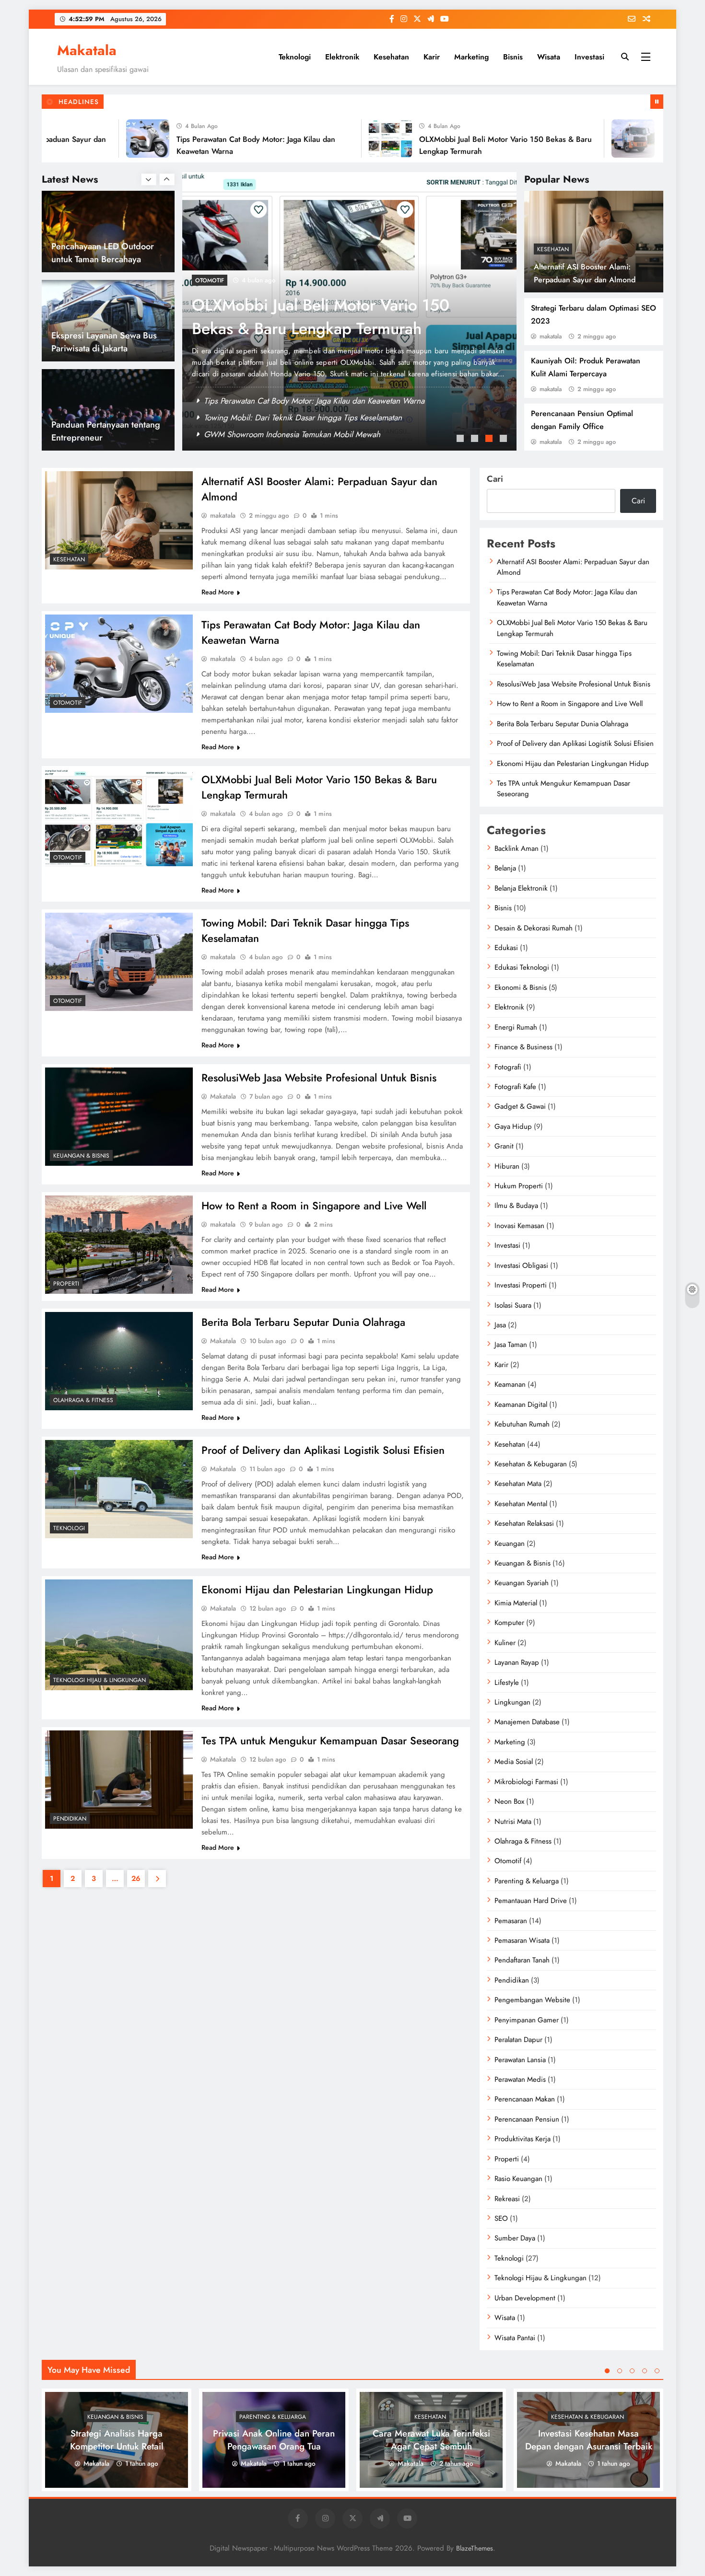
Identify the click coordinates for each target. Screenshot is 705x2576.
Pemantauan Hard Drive (531, 1901)
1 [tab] (461, 440)
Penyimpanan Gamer (527, 2020)
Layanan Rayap (517, 1662)
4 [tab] (505, 440)
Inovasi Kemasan (519, 1226)
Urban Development (525, 2298)
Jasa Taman (511, 1345)
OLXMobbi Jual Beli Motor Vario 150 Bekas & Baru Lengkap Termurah (324, 418)
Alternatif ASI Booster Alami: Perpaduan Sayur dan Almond (573, 567)
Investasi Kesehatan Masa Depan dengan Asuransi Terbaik (589, 2440)
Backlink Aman (517, 848)
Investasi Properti (521, 1285)
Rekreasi (507, 2199)
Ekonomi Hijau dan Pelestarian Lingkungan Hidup (317, 1590)
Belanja (505, 868)
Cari (495, 479)
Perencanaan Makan (525, 2099)
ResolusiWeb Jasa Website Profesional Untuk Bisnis (319, 1078)
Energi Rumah (516, 1027)
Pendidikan (70, 1819)
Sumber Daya (515, 2238)
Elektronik (342, 57)
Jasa (500, 1325)
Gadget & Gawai (520, 1106)
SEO (501, 2218)
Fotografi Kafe (515, 1087)
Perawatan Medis (520, 2079)
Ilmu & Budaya (516, 1206)
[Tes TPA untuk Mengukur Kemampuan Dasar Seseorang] (119, 1780)
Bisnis (513, 57)
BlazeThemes (475, 2548)
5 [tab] (657, 2371)
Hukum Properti (519, 1186)
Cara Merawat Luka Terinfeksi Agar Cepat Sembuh (431, 2440)
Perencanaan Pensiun (527, 2119)
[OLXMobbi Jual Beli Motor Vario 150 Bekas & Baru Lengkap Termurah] (331, 139)
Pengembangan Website (532, 2000)
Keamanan (510, 1384)
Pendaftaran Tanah (522, 1960)
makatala (551, 336)
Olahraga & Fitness (83, 1400)
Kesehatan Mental (521, 1504)
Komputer (509, 1623)
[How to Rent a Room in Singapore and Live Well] (119, 1245)
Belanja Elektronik (521, 888)
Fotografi (508, 1067)
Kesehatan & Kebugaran (531, 1464)
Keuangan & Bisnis (81, 1156)
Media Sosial (514, 1762)
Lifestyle (507, 1683)
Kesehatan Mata (518, 1484)
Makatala (87, 50)
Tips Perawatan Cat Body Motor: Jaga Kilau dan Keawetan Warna (314, 401)
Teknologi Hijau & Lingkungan (100, 1680)
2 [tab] (476, 440)
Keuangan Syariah (522, 1583)
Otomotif (210, 280)
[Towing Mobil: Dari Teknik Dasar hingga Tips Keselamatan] (574, 139)
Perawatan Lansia (520, 2060)
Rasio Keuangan (518, 2179)
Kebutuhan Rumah (522, 1424)
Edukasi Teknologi (522, 967)
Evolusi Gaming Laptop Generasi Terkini (96, 431)
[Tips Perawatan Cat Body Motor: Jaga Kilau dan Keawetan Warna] (88, 139)
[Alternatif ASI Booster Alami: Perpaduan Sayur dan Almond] (119, 520)
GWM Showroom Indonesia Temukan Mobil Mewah (292, 434)
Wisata (549, 57)
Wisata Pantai (515, 2338)
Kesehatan (391, 57)
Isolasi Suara (513, 1305)
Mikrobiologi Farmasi (526, 1782)
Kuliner (505, 1643)
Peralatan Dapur (518, 2040)
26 (136, 1879)
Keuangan (510, 1543)
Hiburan (507, 1166)
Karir (432, 57)
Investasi (589, 57)
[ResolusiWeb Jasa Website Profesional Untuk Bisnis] (119, 1117)
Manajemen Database (527, 1722)
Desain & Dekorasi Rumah (534, 928)
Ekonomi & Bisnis (521, 987)
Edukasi (506, 948)
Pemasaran (511, 1921)
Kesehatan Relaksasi (524, 1523)
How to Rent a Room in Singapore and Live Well (314, 1206)
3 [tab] (490, 440)
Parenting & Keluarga (527, 1881)
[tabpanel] (349, 311)
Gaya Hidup (513, 1126)
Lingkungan (512, 1702)
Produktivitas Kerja (523, 2139)
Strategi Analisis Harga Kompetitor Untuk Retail (117, 2440)
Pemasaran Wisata (522, 1940)
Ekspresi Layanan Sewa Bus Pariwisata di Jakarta (104, 253)
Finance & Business (523, 1047)
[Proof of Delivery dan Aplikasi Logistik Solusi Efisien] (119, 1489)
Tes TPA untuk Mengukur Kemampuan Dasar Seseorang (330, 1741)
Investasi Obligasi (521, 1265)
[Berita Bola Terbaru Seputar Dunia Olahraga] (119, 1361)
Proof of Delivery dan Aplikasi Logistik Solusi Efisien (323, 1450)
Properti (66, 1284)
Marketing (471, 57)
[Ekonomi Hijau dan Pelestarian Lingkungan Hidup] (119, 1635)
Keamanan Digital (521, 1404)
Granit (504, 1146)
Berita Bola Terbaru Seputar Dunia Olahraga (303, 1322)
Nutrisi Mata (513, 1822)
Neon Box (509, 1801)
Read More (218, 592)
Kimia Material (516, 1603)
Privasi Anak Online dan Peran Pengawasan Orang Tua (274, 2440)
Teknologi (295, 57)
